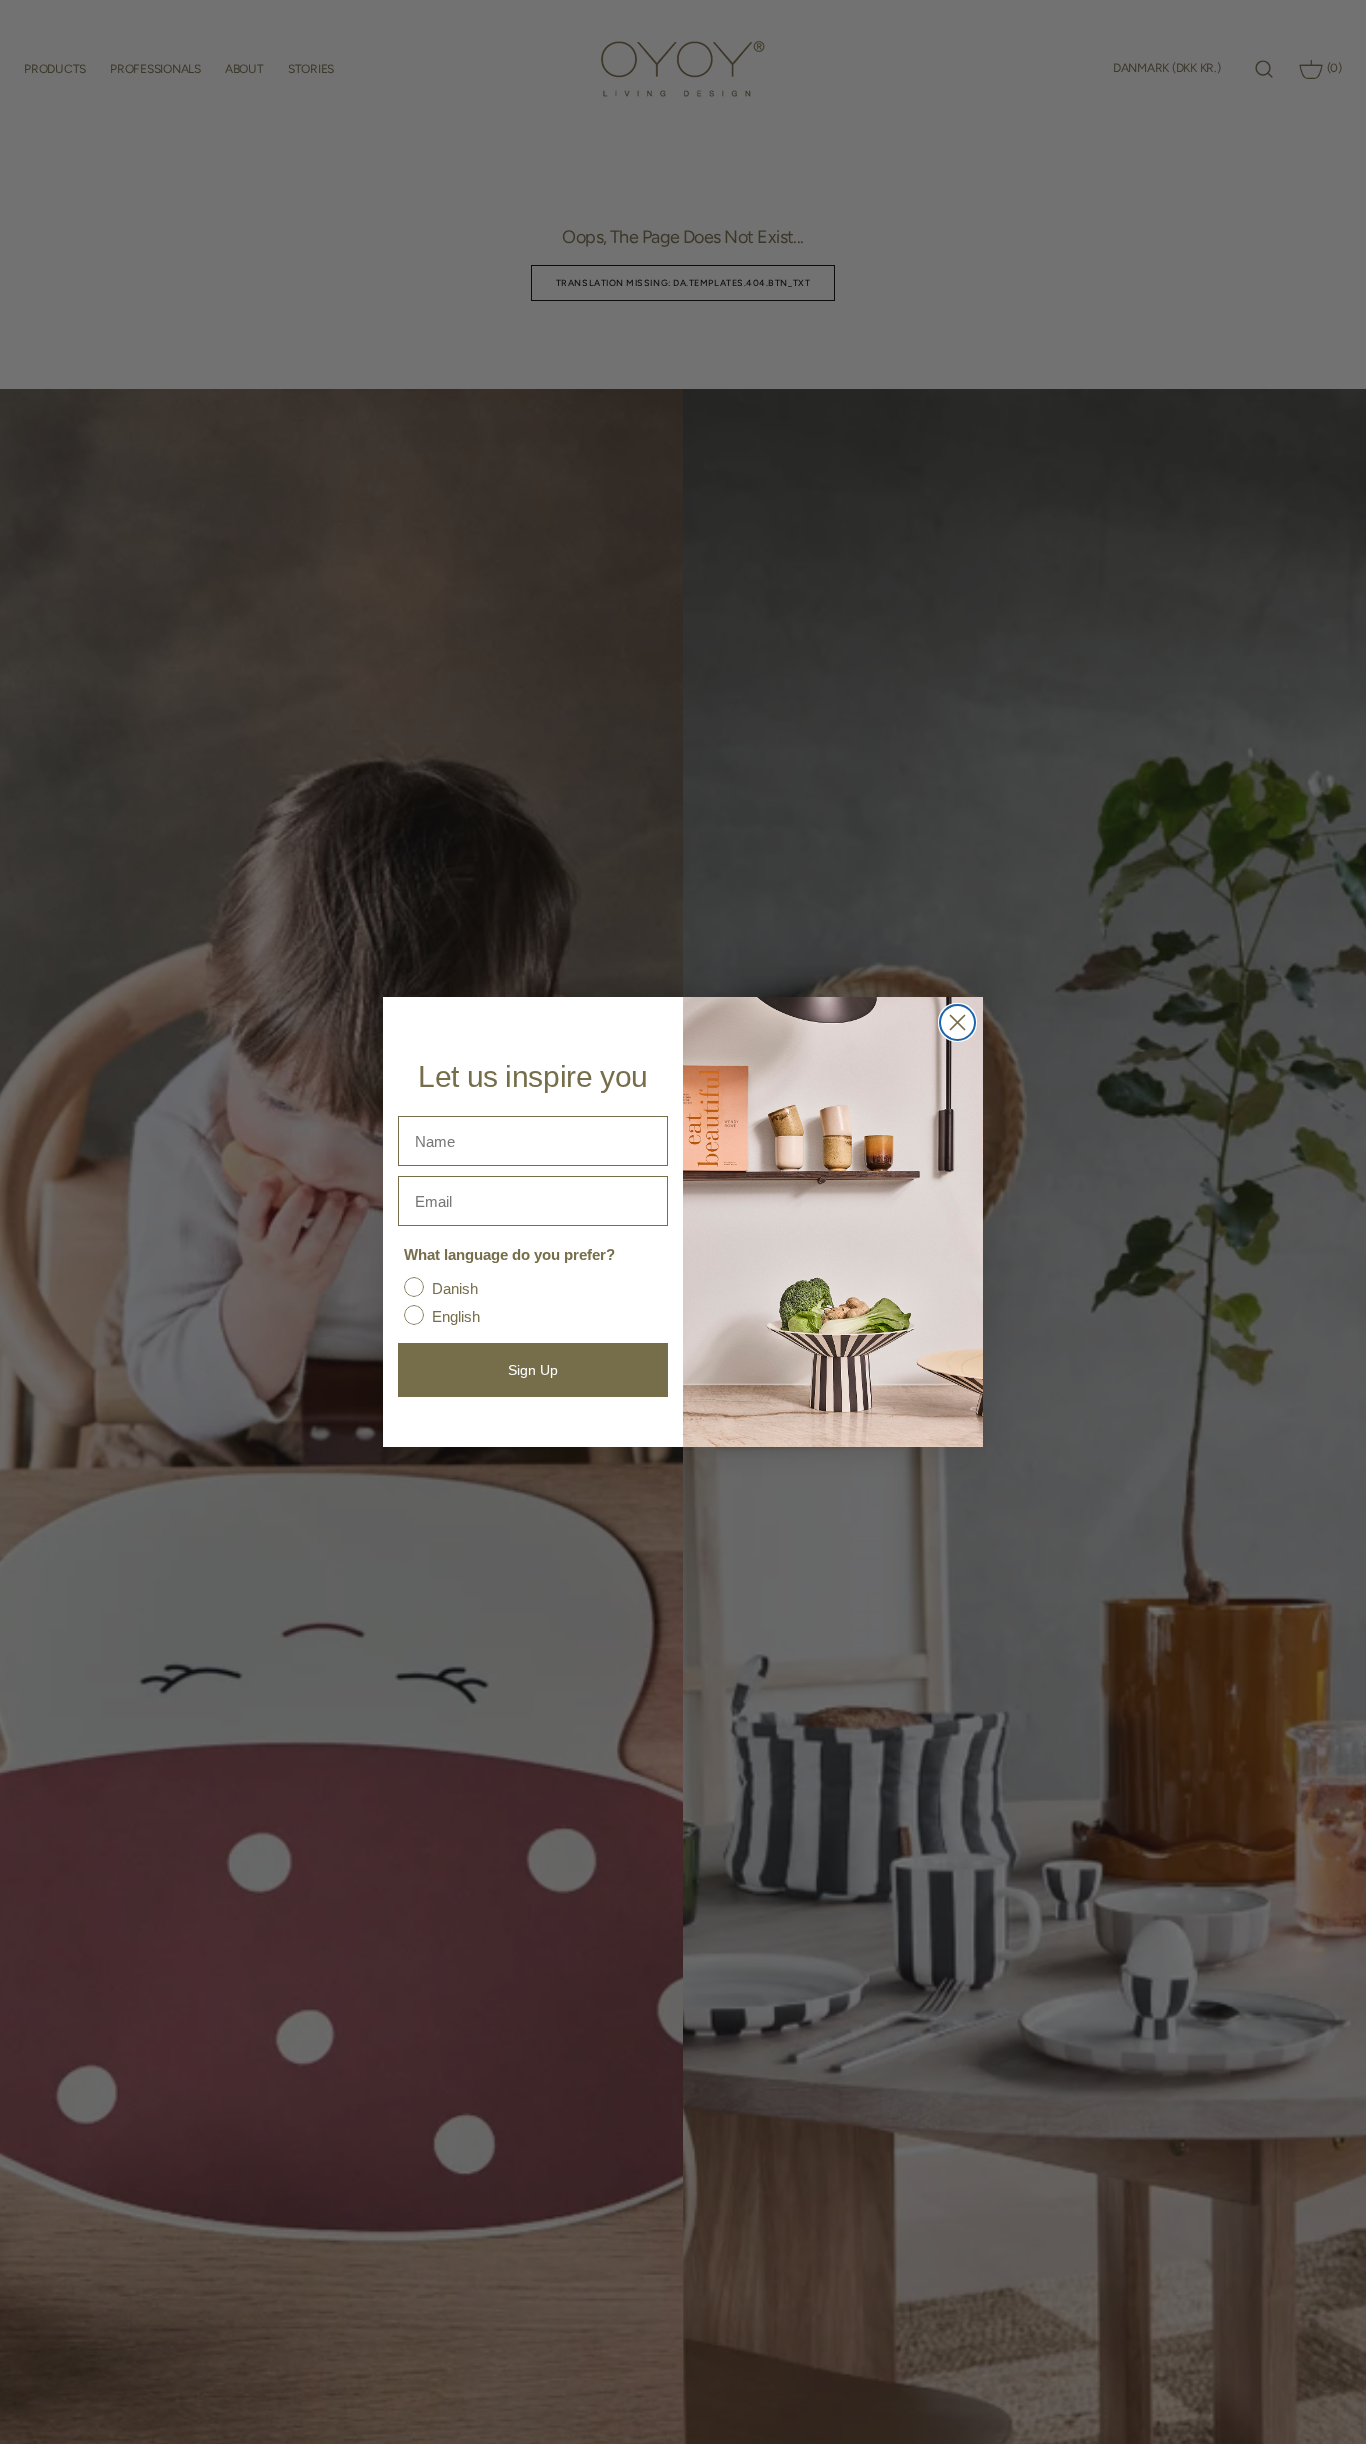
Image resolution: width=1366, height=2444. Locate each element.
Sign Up (533, 1370)
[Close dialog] (957, 1022)
